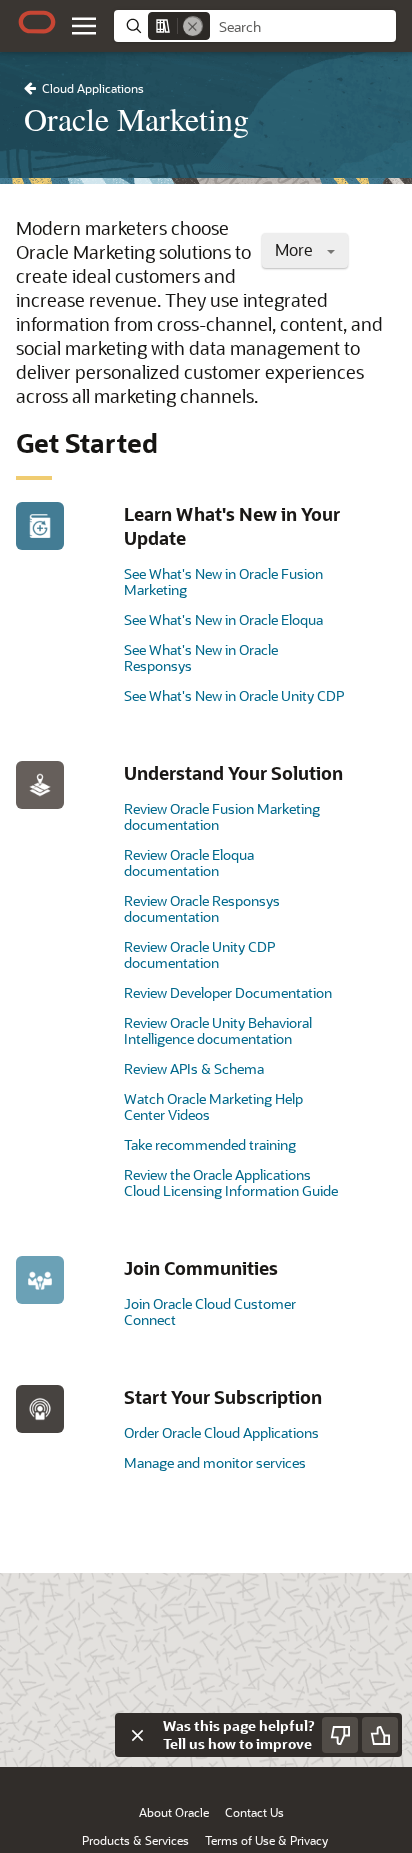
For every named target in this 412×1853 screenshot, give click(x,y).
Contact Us (254, 1812)
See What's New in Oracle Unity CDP (234, 695)
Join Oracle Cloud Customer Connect (210, 1311)
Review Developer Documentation (228, 992)
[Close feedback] (137, 1735)
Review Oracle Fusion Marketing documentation (222, 816)
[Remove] (193, 26)
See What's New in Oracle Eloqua (223, 619)
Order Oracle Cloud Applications (221, 1432)
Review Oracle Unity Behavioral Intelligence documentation (218, 1030)
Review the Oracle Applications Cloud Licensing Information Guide (231, 1182)
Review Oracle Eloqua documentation (189, 862)
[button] (84, 26)
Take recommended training (210, 1144)
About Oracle (174, 1812)
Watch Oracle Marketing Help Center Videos (213, 1106)
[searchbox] (303, 27)
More (296, 249)
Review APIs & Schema (194, 1068)
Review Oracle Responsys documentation (202, 908)
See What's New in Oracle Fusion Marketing (223, 581)
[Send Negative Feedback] (340, 1735)
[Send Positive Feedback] (380, 1735)
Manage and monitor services (215, 1462)
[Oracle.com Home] (37, 22)
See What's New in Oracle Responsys (201, 657)
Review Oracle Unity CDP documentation (199, 954)
